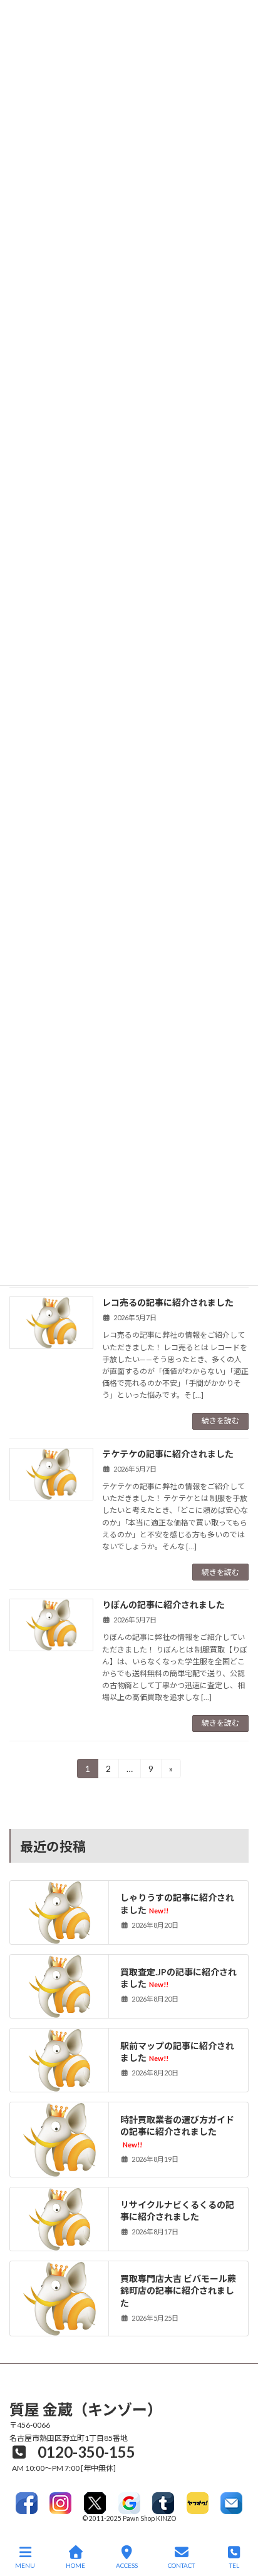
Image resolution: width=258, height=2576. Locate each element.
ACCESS (127, 2565)
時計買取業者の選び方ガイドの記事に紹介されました (177, 2131)
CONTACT (181, 2565)
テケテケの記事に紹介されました (168, 1454)
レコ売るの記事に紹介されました (168, 1302)
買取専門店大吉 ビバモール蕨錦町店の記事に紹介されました (178, 2290)
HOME (75, 2565)
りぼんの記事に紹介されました (163, 1605)
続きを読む (220, 1421)
